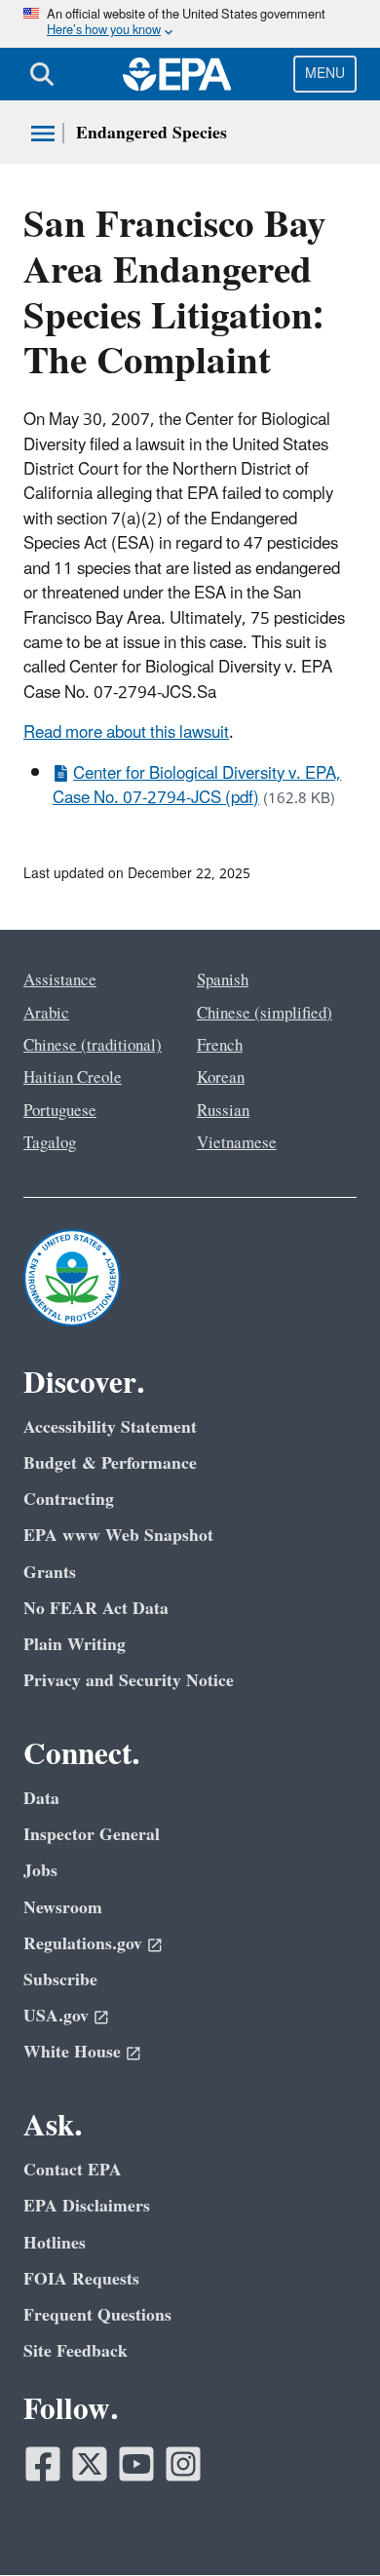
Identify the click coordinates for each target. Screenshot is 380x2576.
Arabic (46, 1014)
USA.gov (56, 2016)
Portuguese (60, 1111)
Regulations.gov (83, 1944)
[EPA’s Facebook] (43, 2464)
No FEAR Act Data (96, 1609)
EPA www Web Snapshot (118, 1536)
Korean (221, 1078)
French (220, 1046)
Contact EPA (73, 2170)
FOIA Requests (81, 2279)
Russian (223, 1111)
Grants (50, 1573)
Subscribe (60, 1980)
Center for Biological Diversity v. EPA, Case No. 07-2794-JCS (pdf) (197, 786)
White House (72, 2052)
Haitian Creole (73, 1078)
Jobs (40, 1871)
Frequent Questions (97, 2315)
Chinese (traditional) (93, 1046)
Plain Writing (75, 1645)
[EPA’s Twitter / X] (90, 2464)
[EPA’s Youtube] (136, 2464)
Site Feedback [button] (76, 2351)
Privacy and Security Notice (129, 1681)
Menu (325, 74)
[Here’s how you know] (190, 24)
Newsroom (63, 1908)
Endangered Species (152, 133)
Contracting (69, 1499)
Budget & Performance (110, 1463)
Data (41, 1799)
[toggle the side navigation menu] (43, 134)
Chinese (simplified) (265, 1014)
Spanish (223, 980)
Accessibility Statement (110, 1427)
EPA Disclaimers (87, 2206)
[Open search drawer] (42, 74)
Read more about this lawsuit (126, 733)
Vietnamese (237, 1143)
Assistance (60, 980)
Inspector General (92, 1835)
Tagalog (50, 1143)
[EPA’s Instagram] (183, 2464)
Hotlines (55, 2243)
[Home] (177, 74)
